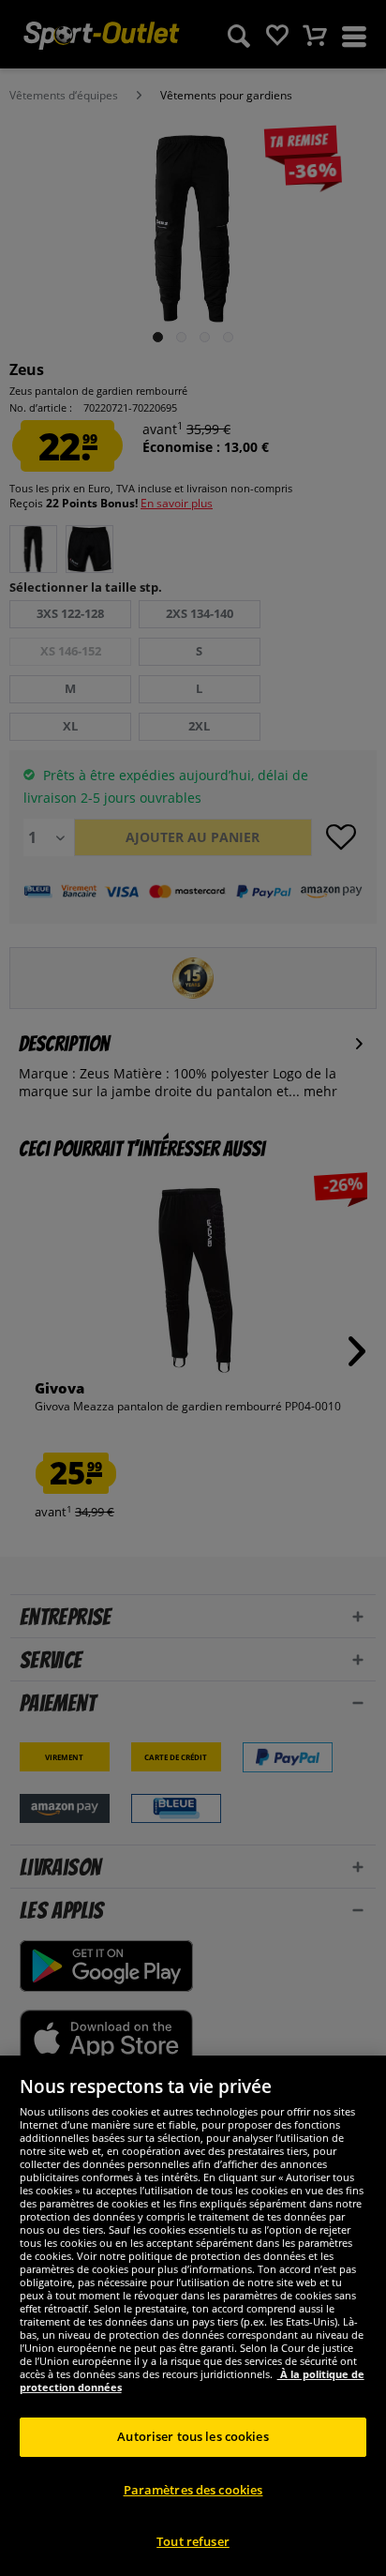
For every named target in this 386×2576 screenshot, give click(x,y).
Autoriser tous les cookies (193, 2436)
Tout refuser (193, 2541)
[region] (193, 2316)
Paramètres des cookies (193, 2490)
